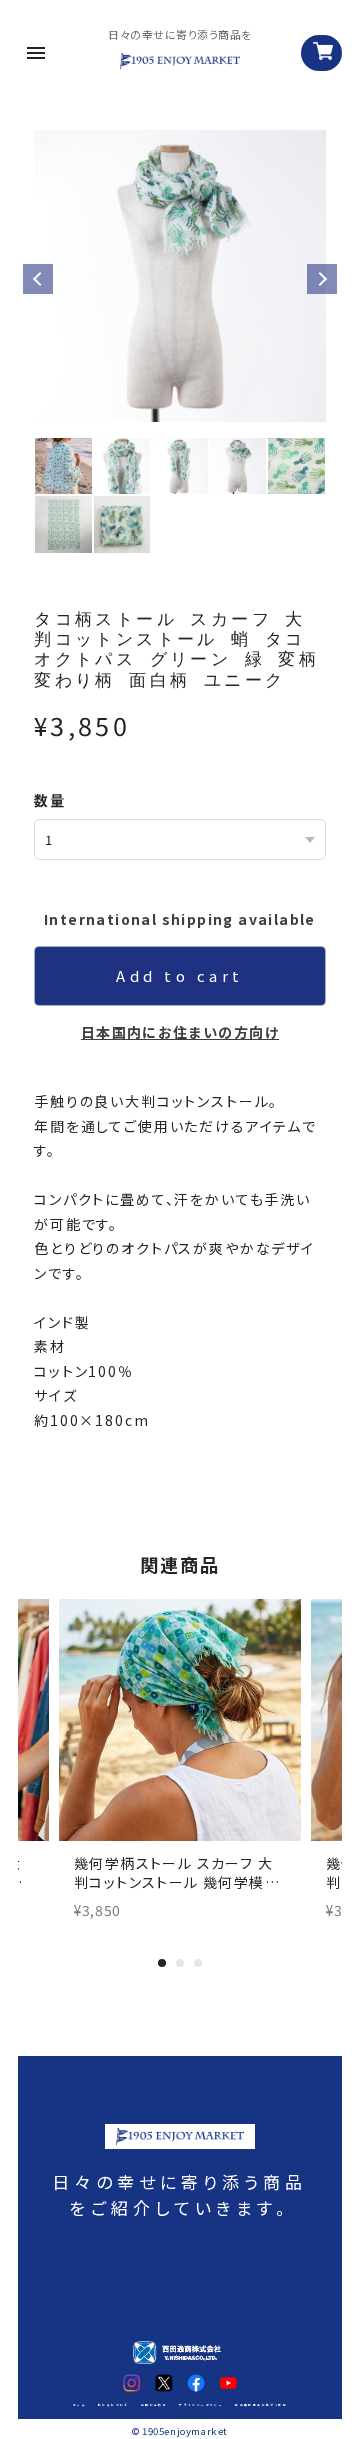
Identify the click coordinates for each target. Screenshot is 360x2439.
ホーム (79, 2405)
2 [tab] (180, 1963)
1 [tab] (162, 1963)
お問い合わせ (154, 2405)
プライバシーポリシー (201, 2405)
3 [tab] (198, 1963)
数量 (49, 800)
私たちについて (113, 2405)
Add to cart (180, 975)
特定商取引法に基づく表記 (261, 2405)
